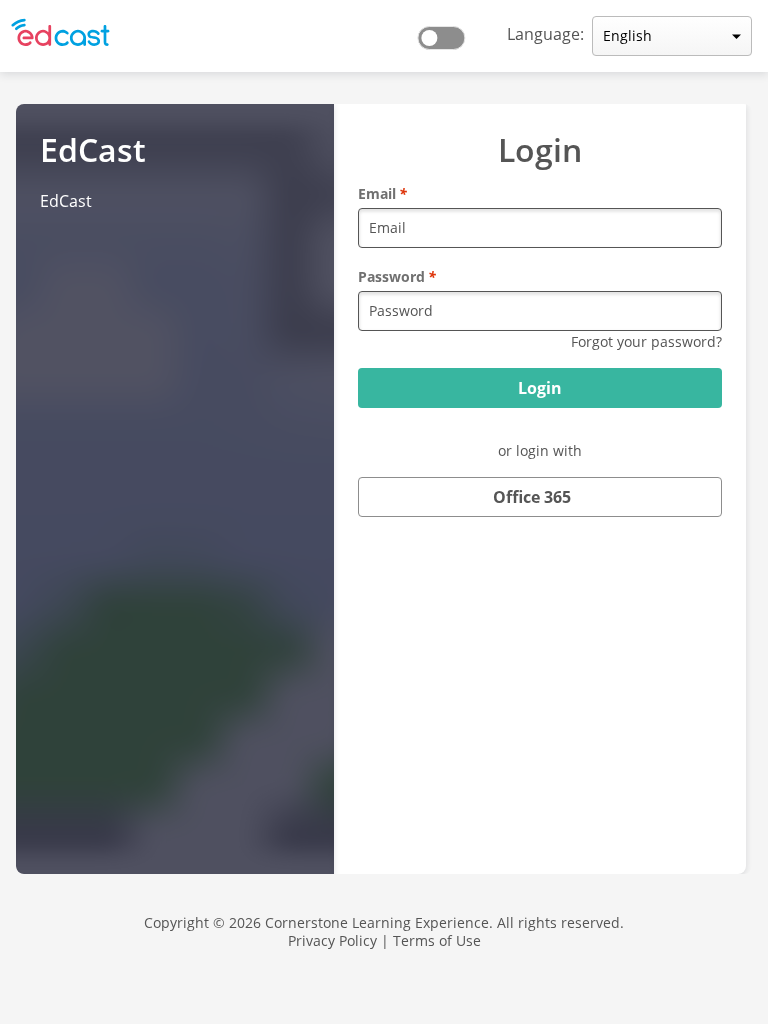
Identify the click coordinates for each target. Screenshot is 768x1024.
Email (382, 193)
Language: (545, 34)
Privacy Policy (332, 940)
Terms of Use (437, 940)
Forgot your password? (646, 341)
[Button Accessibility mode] (447, 32)
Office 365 (532, 497)
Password (397, 276)
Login (540, 388)
